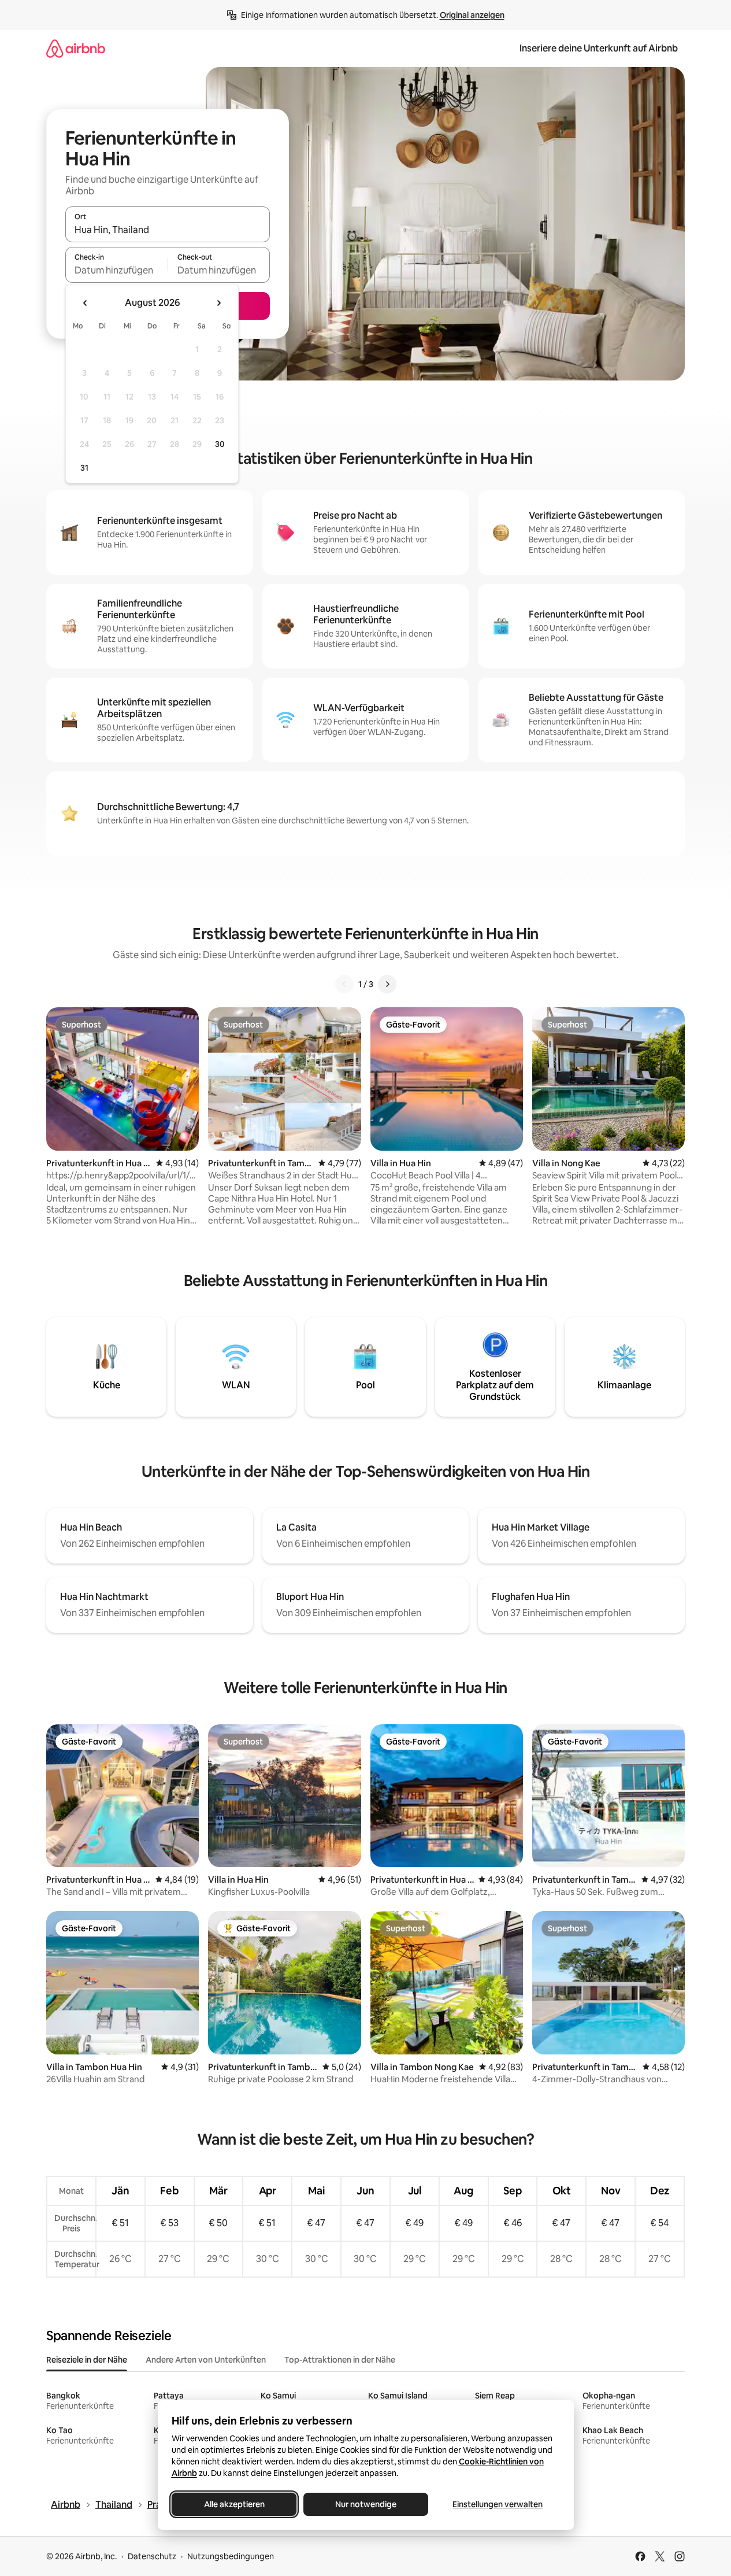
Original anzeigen (472, 15)
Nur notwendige (366, 2504)
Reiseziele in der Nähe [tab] (87, 2360)
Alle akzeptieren (234, 2504)
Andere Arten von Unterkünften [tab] (206, 2360)
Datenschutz (152, 2556)
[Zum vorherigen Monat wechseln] (86, 303)
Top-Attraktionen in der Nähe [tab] (340, 2360)
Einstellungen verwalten (498, 2504)
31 (84, 468)
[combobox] (168, 230)
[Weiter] (387, 984)
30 (220, 444)
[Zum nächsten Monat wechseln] (218, 303)
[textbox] (116, 270)
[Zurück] (344, 984)
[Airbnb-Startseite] (76, 48)
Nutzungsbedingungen (231, 2556)
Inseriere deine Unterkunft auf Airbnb (599, 48)
